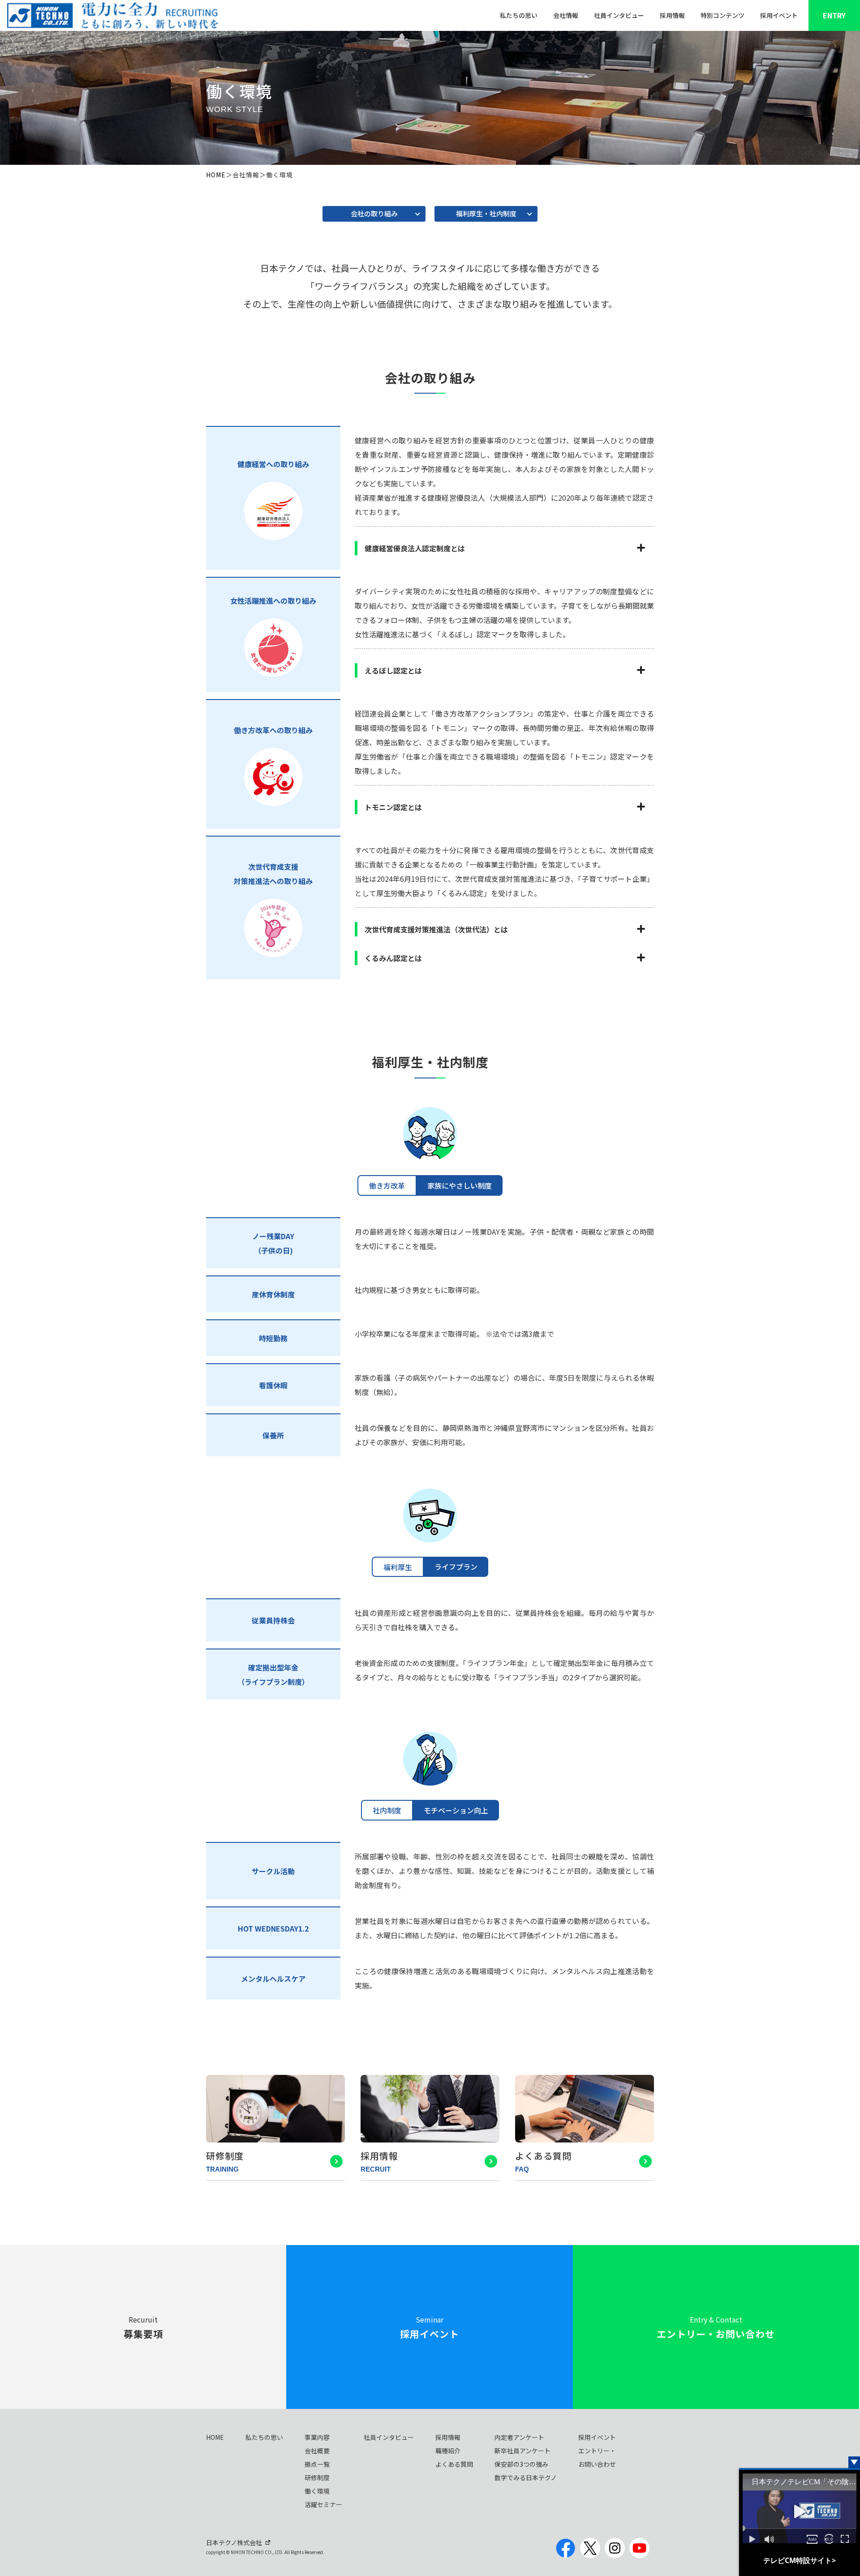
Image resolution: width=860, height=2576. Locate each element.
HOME (216, 175)
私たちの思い (519, 15)
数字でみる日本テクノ (526, 2477)
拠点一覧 (317, 2464)
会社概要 (317, 2451)
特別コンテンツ (722, 15)
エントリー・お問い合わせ (597, 2457)
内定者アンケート (519, 2437)
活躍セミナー (323, 2504)
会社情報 (566, 15)
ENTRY (834, 15)
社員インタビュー (619, 15)
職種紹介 (448, 2451)
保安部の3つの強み (521, 2464)
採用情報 (672, 15)
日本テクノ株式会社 (234, 2542)
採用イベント (779, 15)
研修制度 (317, 2477)
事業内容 (317, 2437)
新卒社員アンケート (522, 2451)
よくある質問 (454, 2464)
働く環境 (317, 2491)
